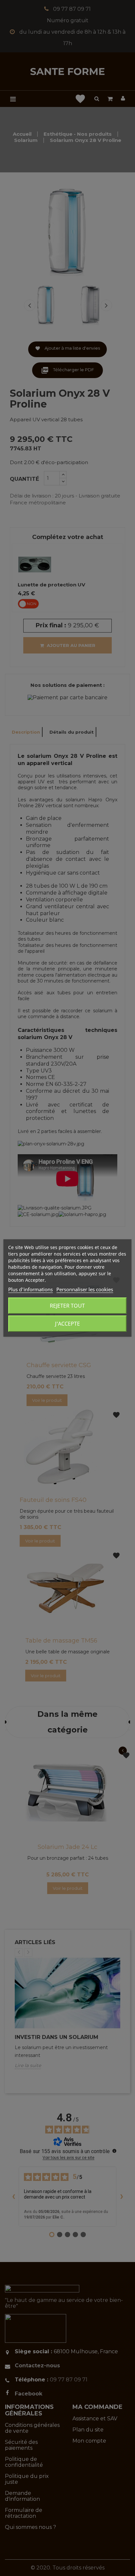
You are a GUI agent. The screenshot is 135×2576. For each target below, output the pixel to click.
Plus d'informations (30, 1289)
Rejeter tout (67, 1306)
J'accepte (67, 1324)
